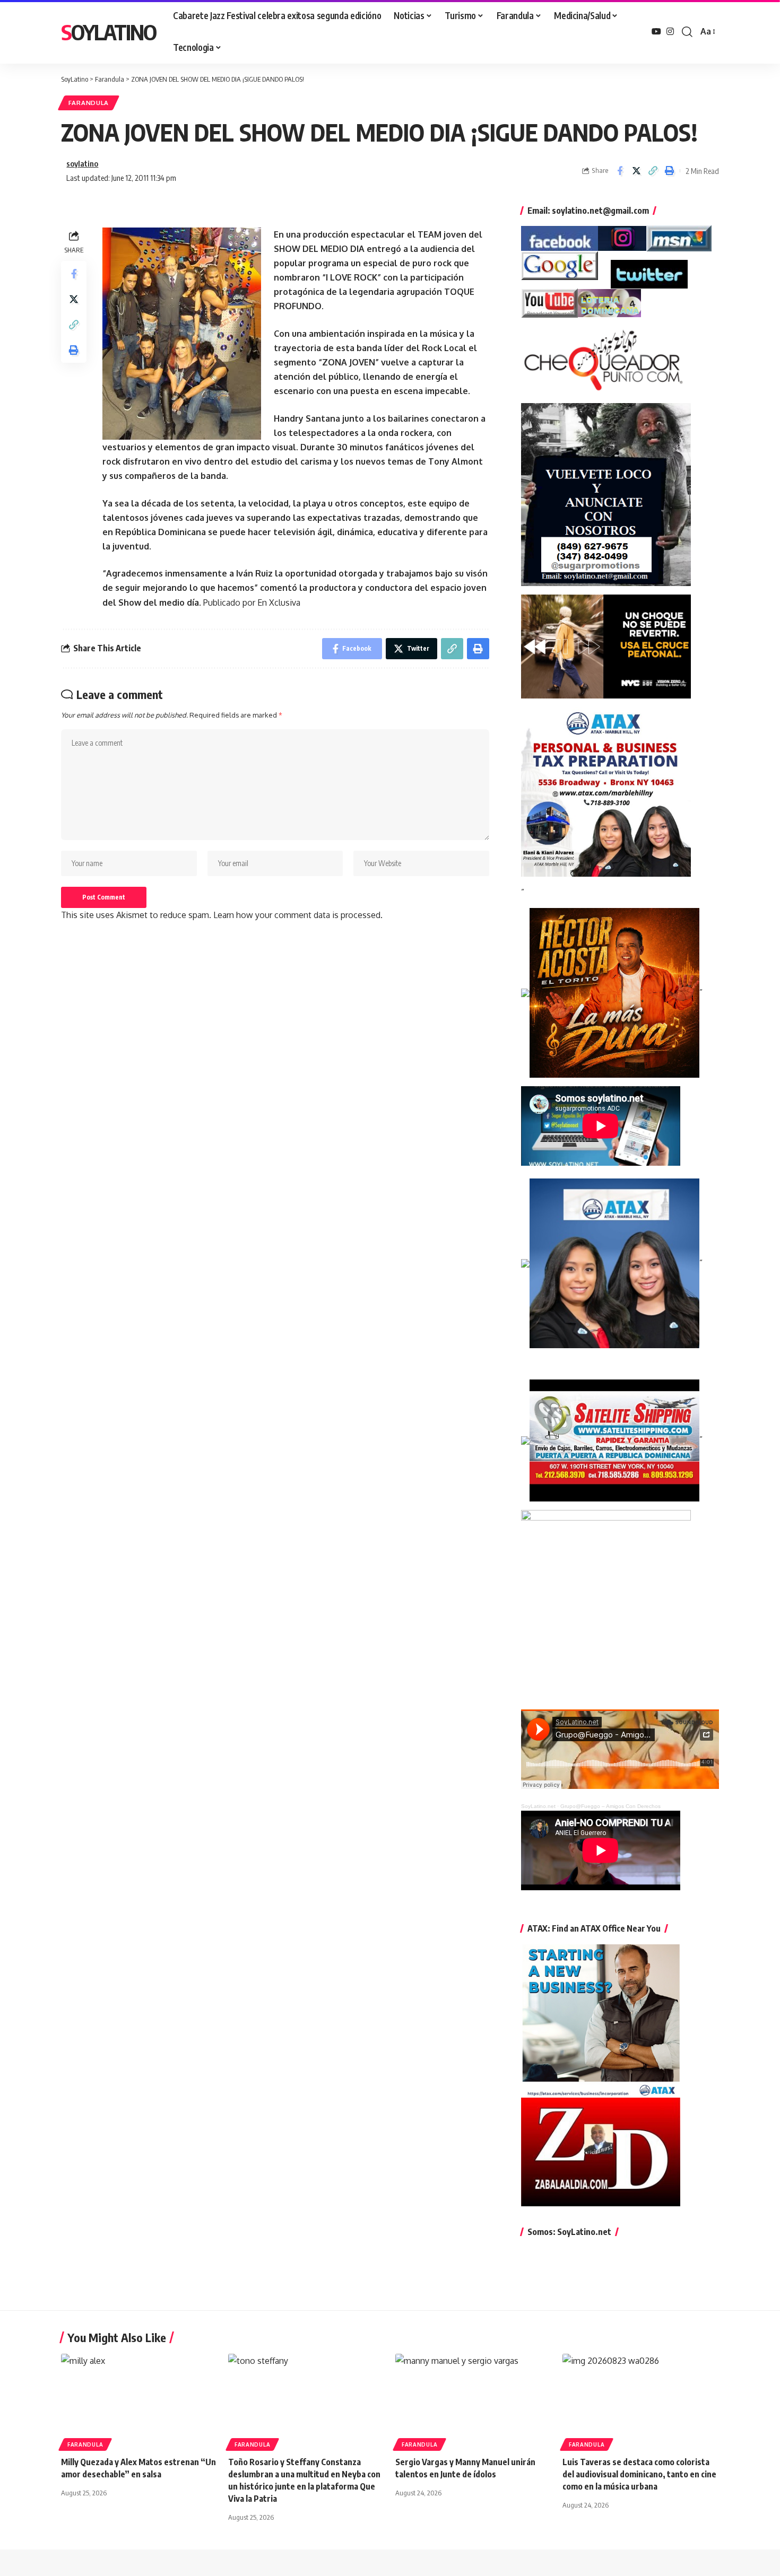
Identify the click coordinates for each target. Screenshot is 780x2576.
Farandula (89, 103)
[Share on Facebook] (620, 171)
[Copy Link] (653, 171)
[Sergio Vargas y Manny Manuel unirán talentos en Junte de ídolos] (474, 2401)
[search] (687, 32)
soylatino (82, 163)
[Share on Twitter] (636, 171)
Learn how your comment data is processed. (298, 915)
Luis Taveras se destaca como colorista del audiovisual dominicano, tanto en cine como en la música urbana (639, 2474)
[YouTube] (656, 32)
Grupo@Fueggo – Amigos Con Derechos (610, 1806)
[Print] (669, 171)
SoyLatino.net (538, 1806)
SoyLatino (109, 32)
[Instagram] (670, 32)
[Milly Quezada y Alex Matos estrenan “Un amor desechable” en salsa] (139, 2401)
